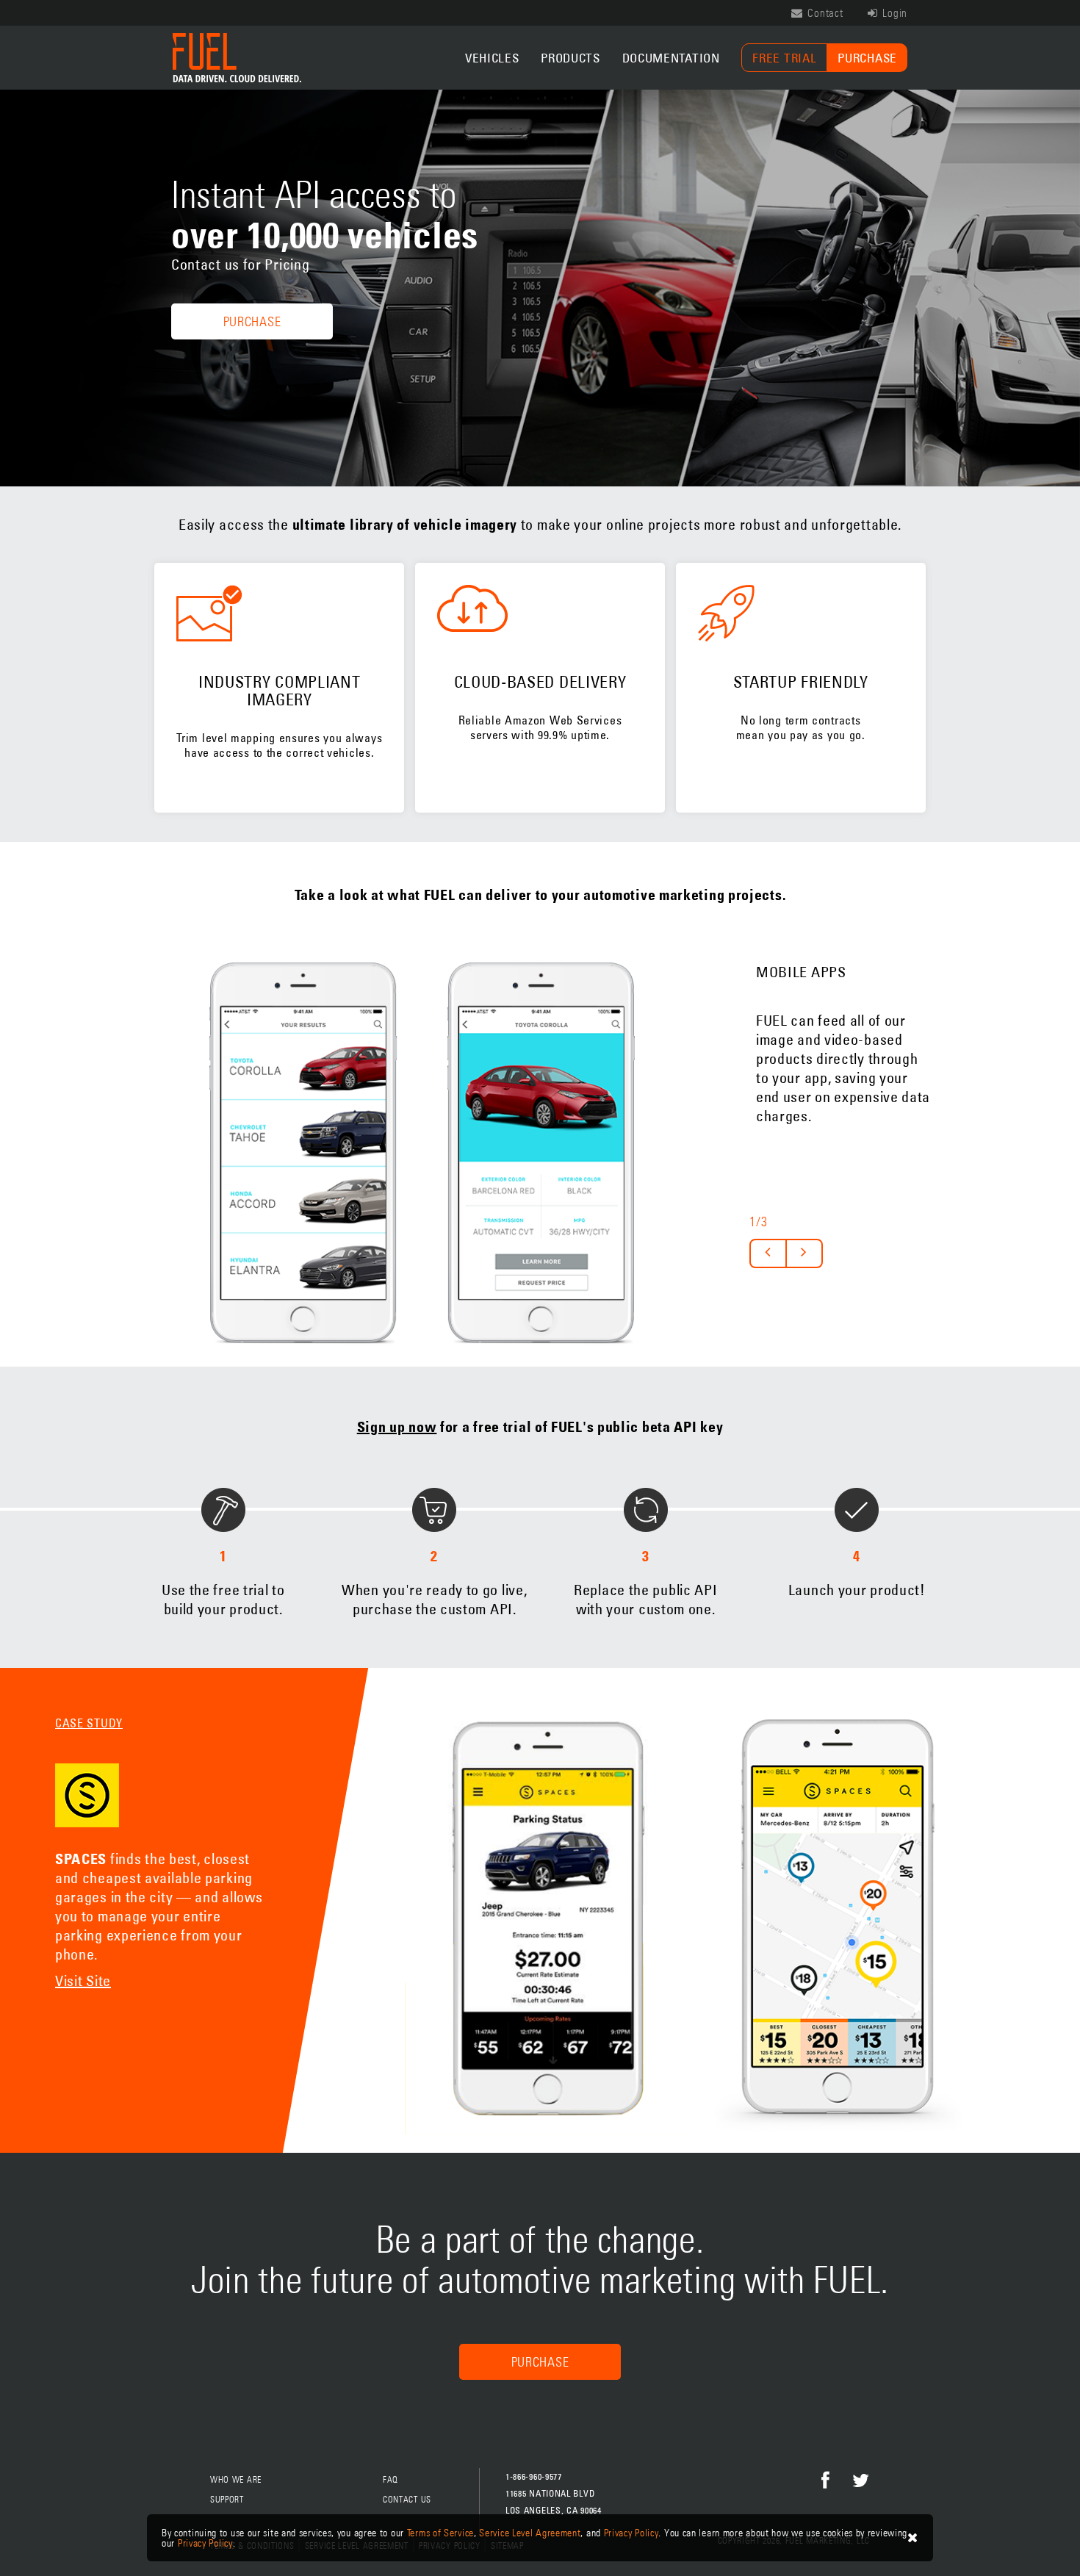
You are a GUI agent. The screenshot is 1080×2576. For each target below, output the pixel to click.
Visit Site (83, 1980)
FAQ (390, 2480)
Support (227, 2500)
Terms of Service (440, 2533)
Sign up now (397, 1427)
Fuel (237, 58)
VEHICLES (492, 58)
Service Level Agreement (530, 2533)
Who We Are (236, 2480)
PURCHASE (867, 58)
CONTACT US (407, 2500)
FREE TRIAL (784, 58)
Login (894, 13)
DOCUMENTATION (671, 58)
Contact (824, 13)
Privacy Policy (631, 2533)
